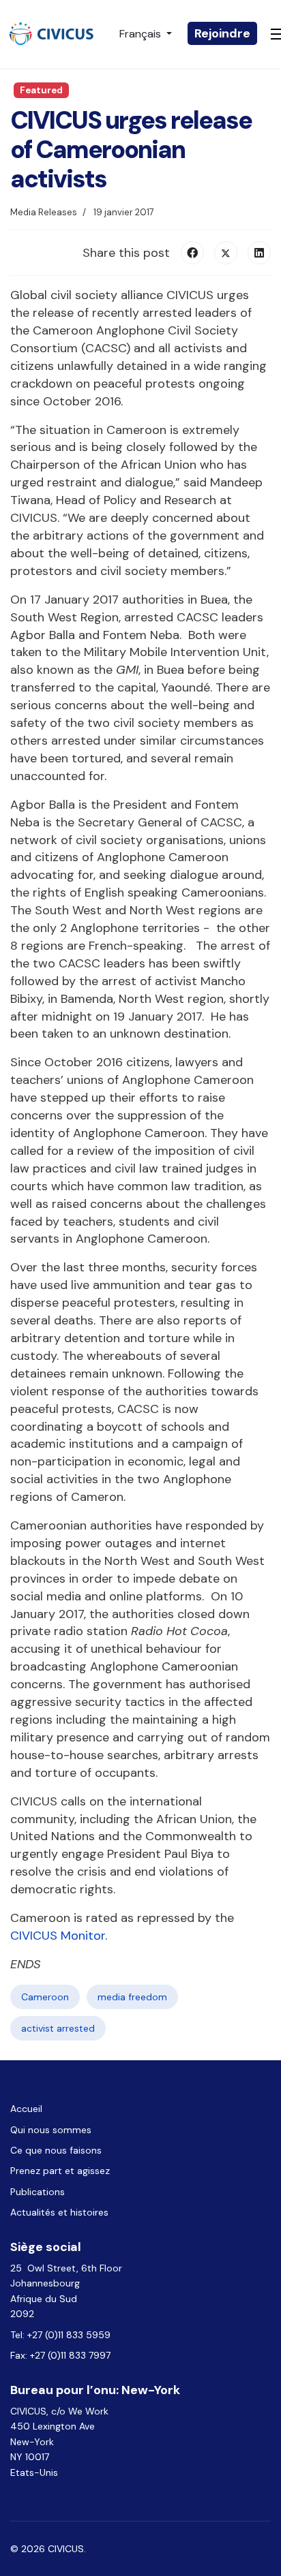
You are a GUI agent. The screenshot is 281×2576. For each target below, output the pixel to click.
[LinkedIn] (259, 253)
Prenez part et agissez (60, 2171)
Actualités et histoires (59, 2212)
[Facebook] (192, 253)
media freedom (132, 1997)
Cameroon (45, 1997)
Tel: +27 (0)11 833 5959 (62, 2335)
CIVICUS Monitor (58, 1936)
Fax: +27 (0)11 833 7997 (60, 2355)
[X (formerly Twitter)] (226, 253)
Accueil (26, 2109)
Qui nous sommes (51, 2130)
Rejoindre (222, 33)
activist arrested (58, 2028)
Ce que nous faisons (56, 2150)
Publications (38, 2192)
